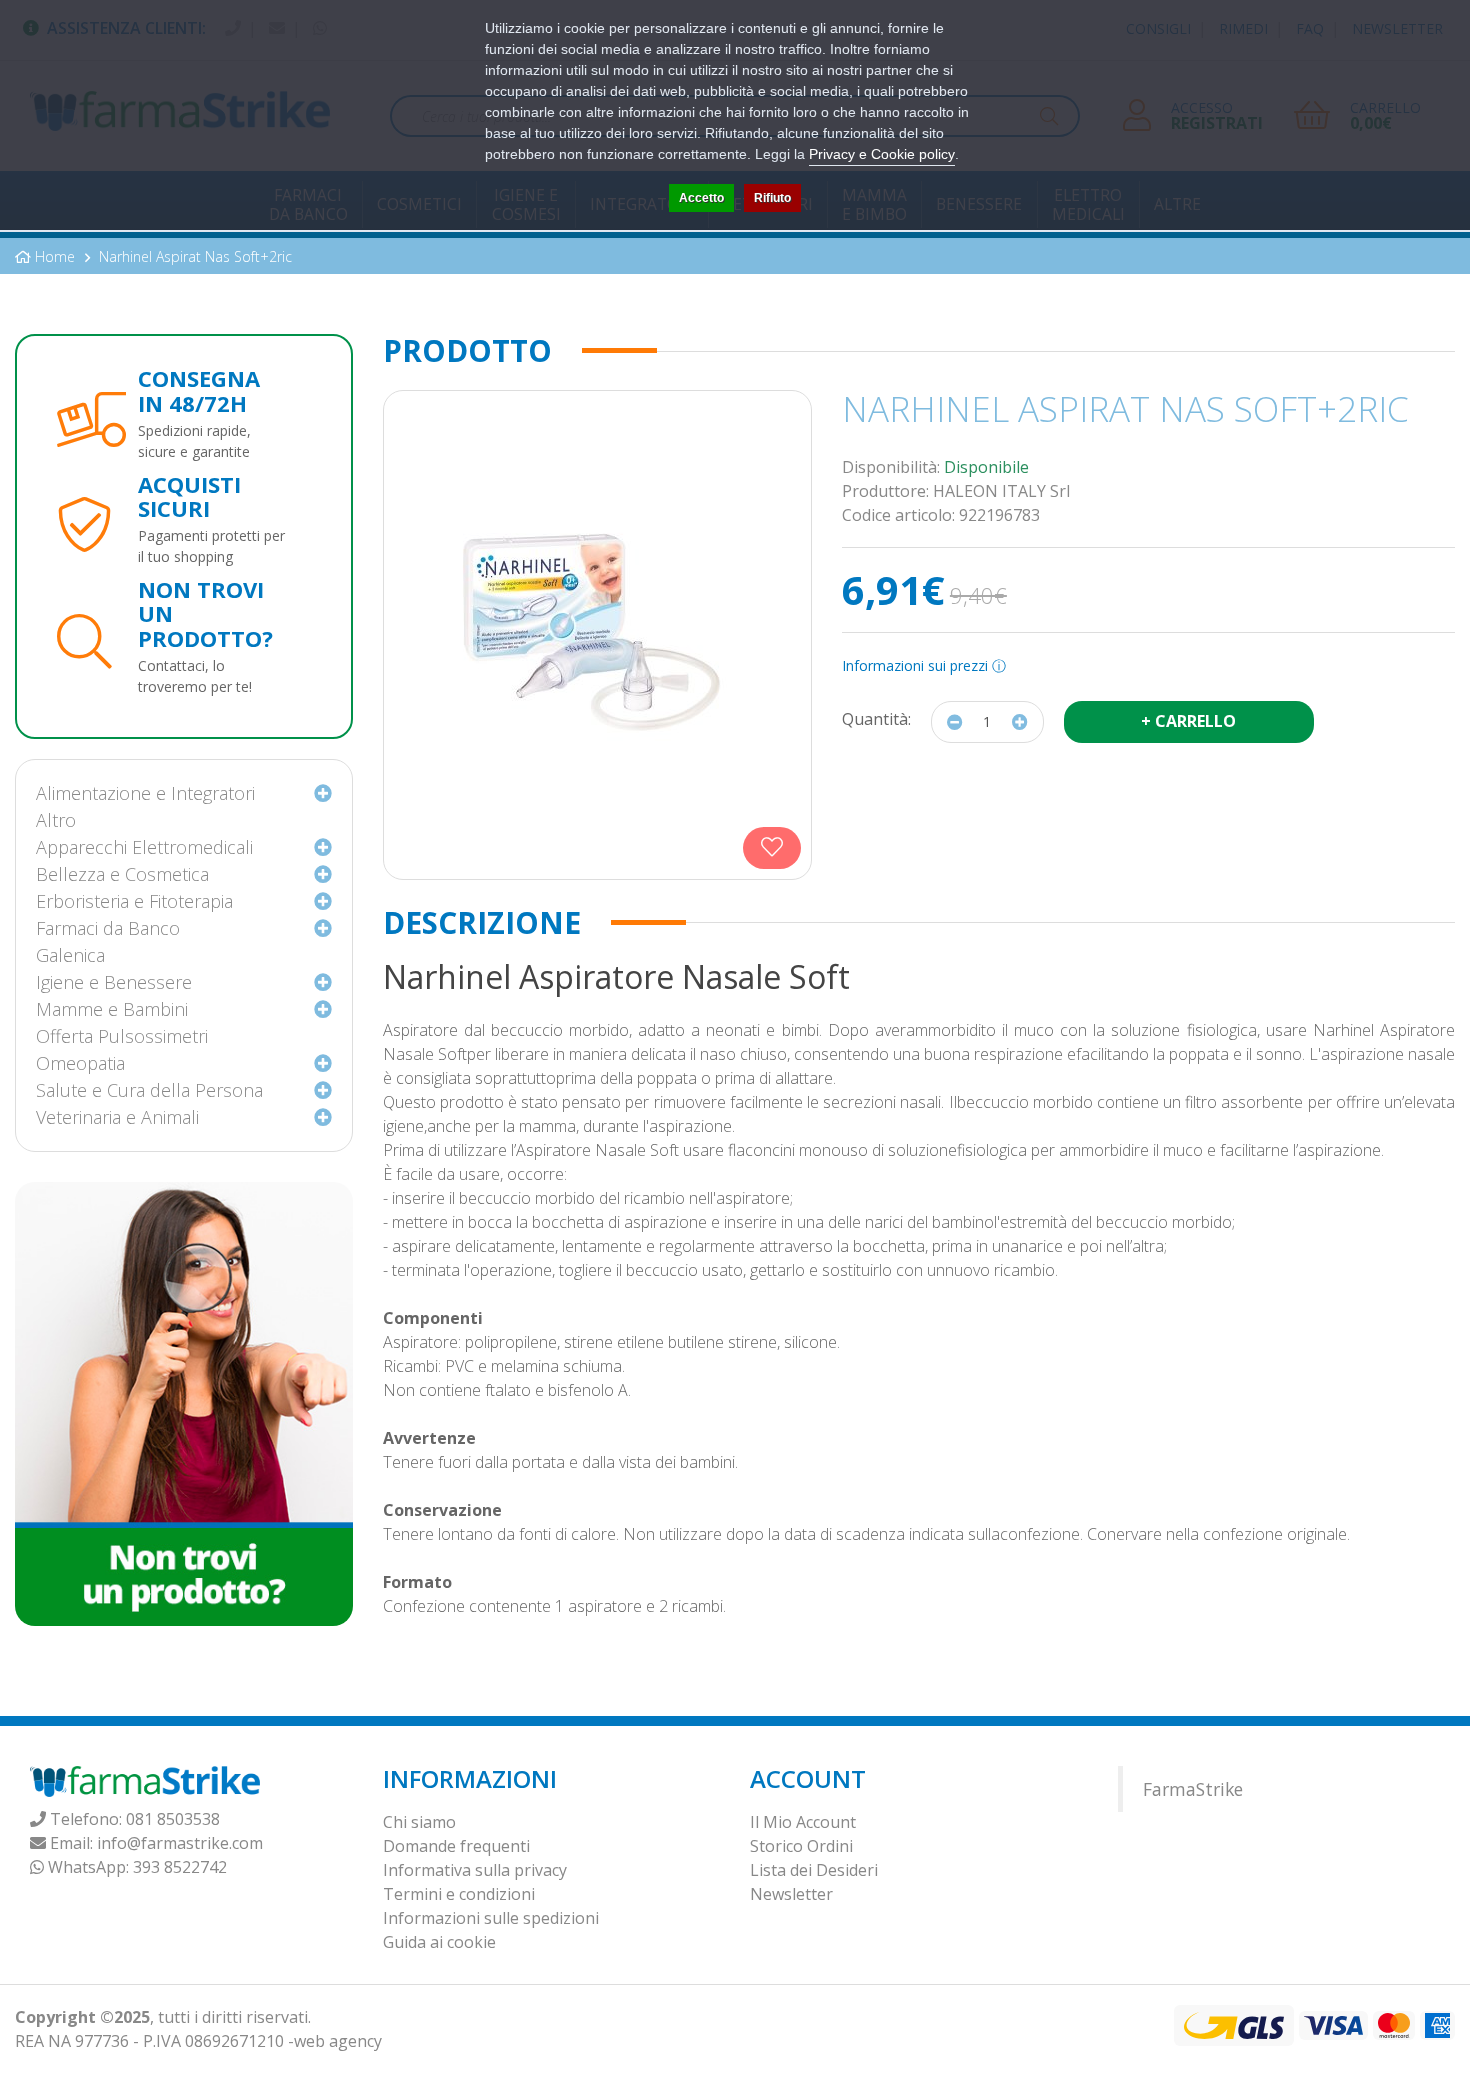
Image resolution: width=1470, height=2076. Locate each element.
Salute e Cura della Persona (149, 1090)
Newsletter (791, 1894)
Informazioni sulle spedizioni (491, 1918)
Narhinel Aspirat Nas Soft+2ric (195, 256)
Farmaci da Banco (108, 928)
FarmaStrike (1193, 1789)
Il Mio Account (803, 1822)
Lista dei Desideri (814, 1870)
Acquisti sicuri (189, 496)
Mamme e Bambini (112, 1009)
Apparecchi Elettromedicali (144, 847)
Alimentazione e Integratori (145, 793)
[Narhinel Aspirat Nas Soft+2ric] (597, 635)
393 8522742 (180, 1867)
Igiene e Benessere (114, 982)
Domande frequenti (456, 1846)
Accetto (701, 198)
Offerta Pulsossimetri (122, 1036)
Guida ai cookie (439, 1942)
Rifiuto (772, 198)
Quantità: (876, 719)
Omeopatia (80, 1063)
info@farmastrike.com (180, 1843)
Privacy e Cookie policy (882, 154)
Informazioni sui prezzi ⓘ (924, 665)
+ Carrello (1188, 721)
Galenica (70, 955)
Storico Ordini (801, 1846)
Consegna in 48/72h (199, 390)
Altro (56, 820)
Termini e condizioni (459, 1894)
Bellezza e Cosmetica (122, 874)
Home (55, 256)
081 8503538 (173, 1819)
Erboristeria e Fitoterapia (134, 901)
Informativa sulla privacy (475, 1870)
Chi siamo (419, 1822)
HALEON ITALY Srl (1001, 491)
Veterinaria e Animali (117, 1117)
